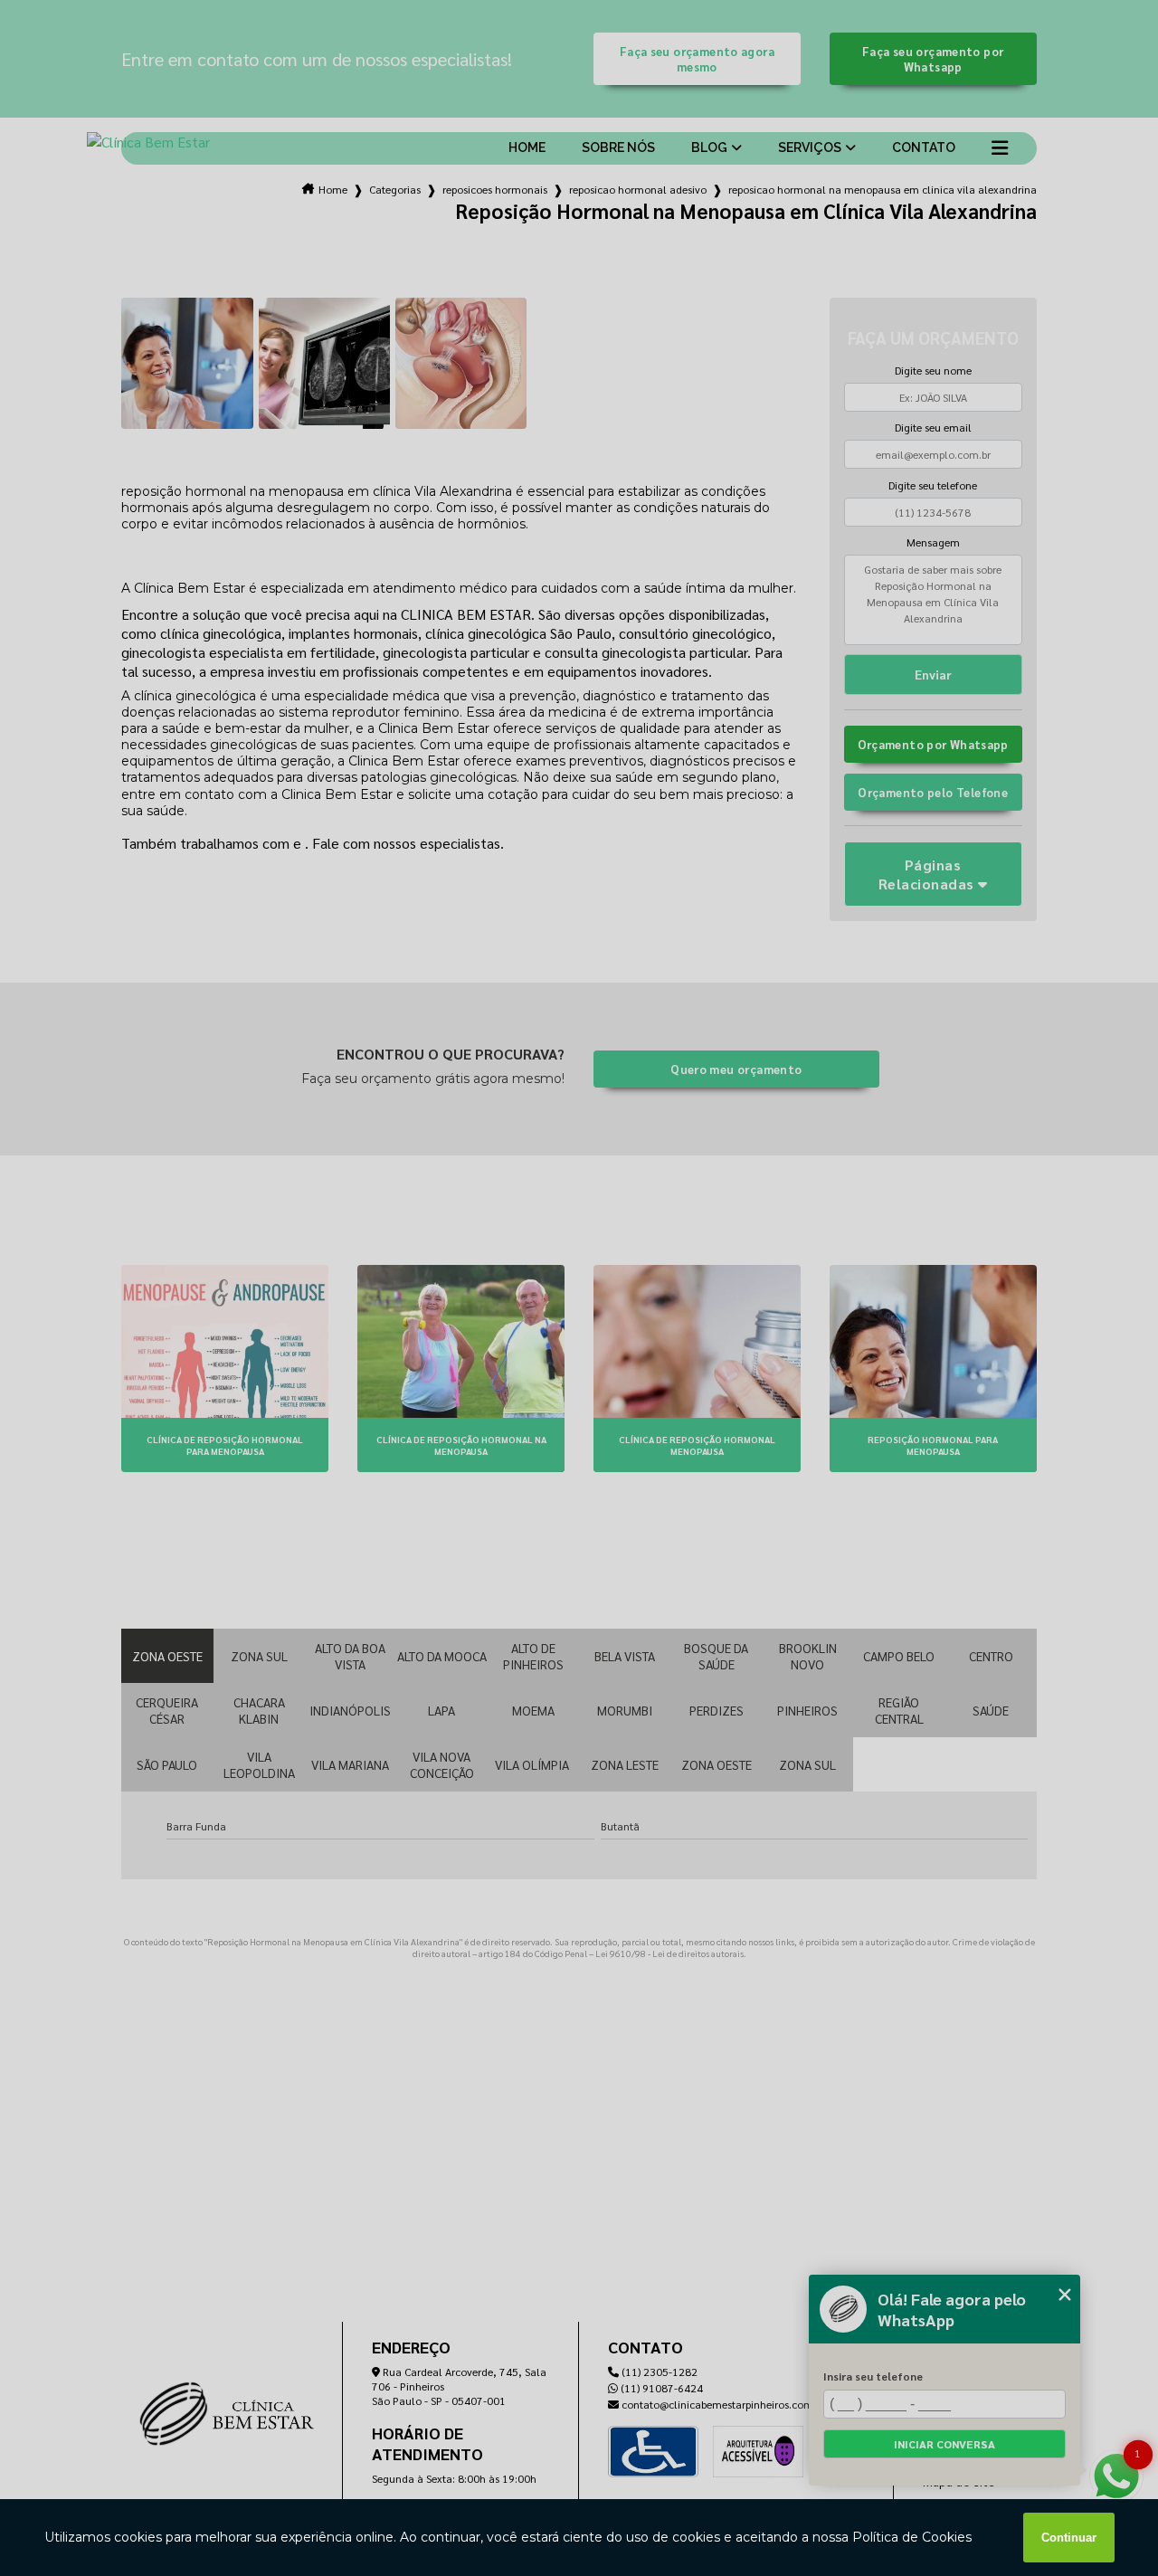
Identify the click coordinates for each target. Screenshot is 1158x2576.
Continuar (1069, 2538)
